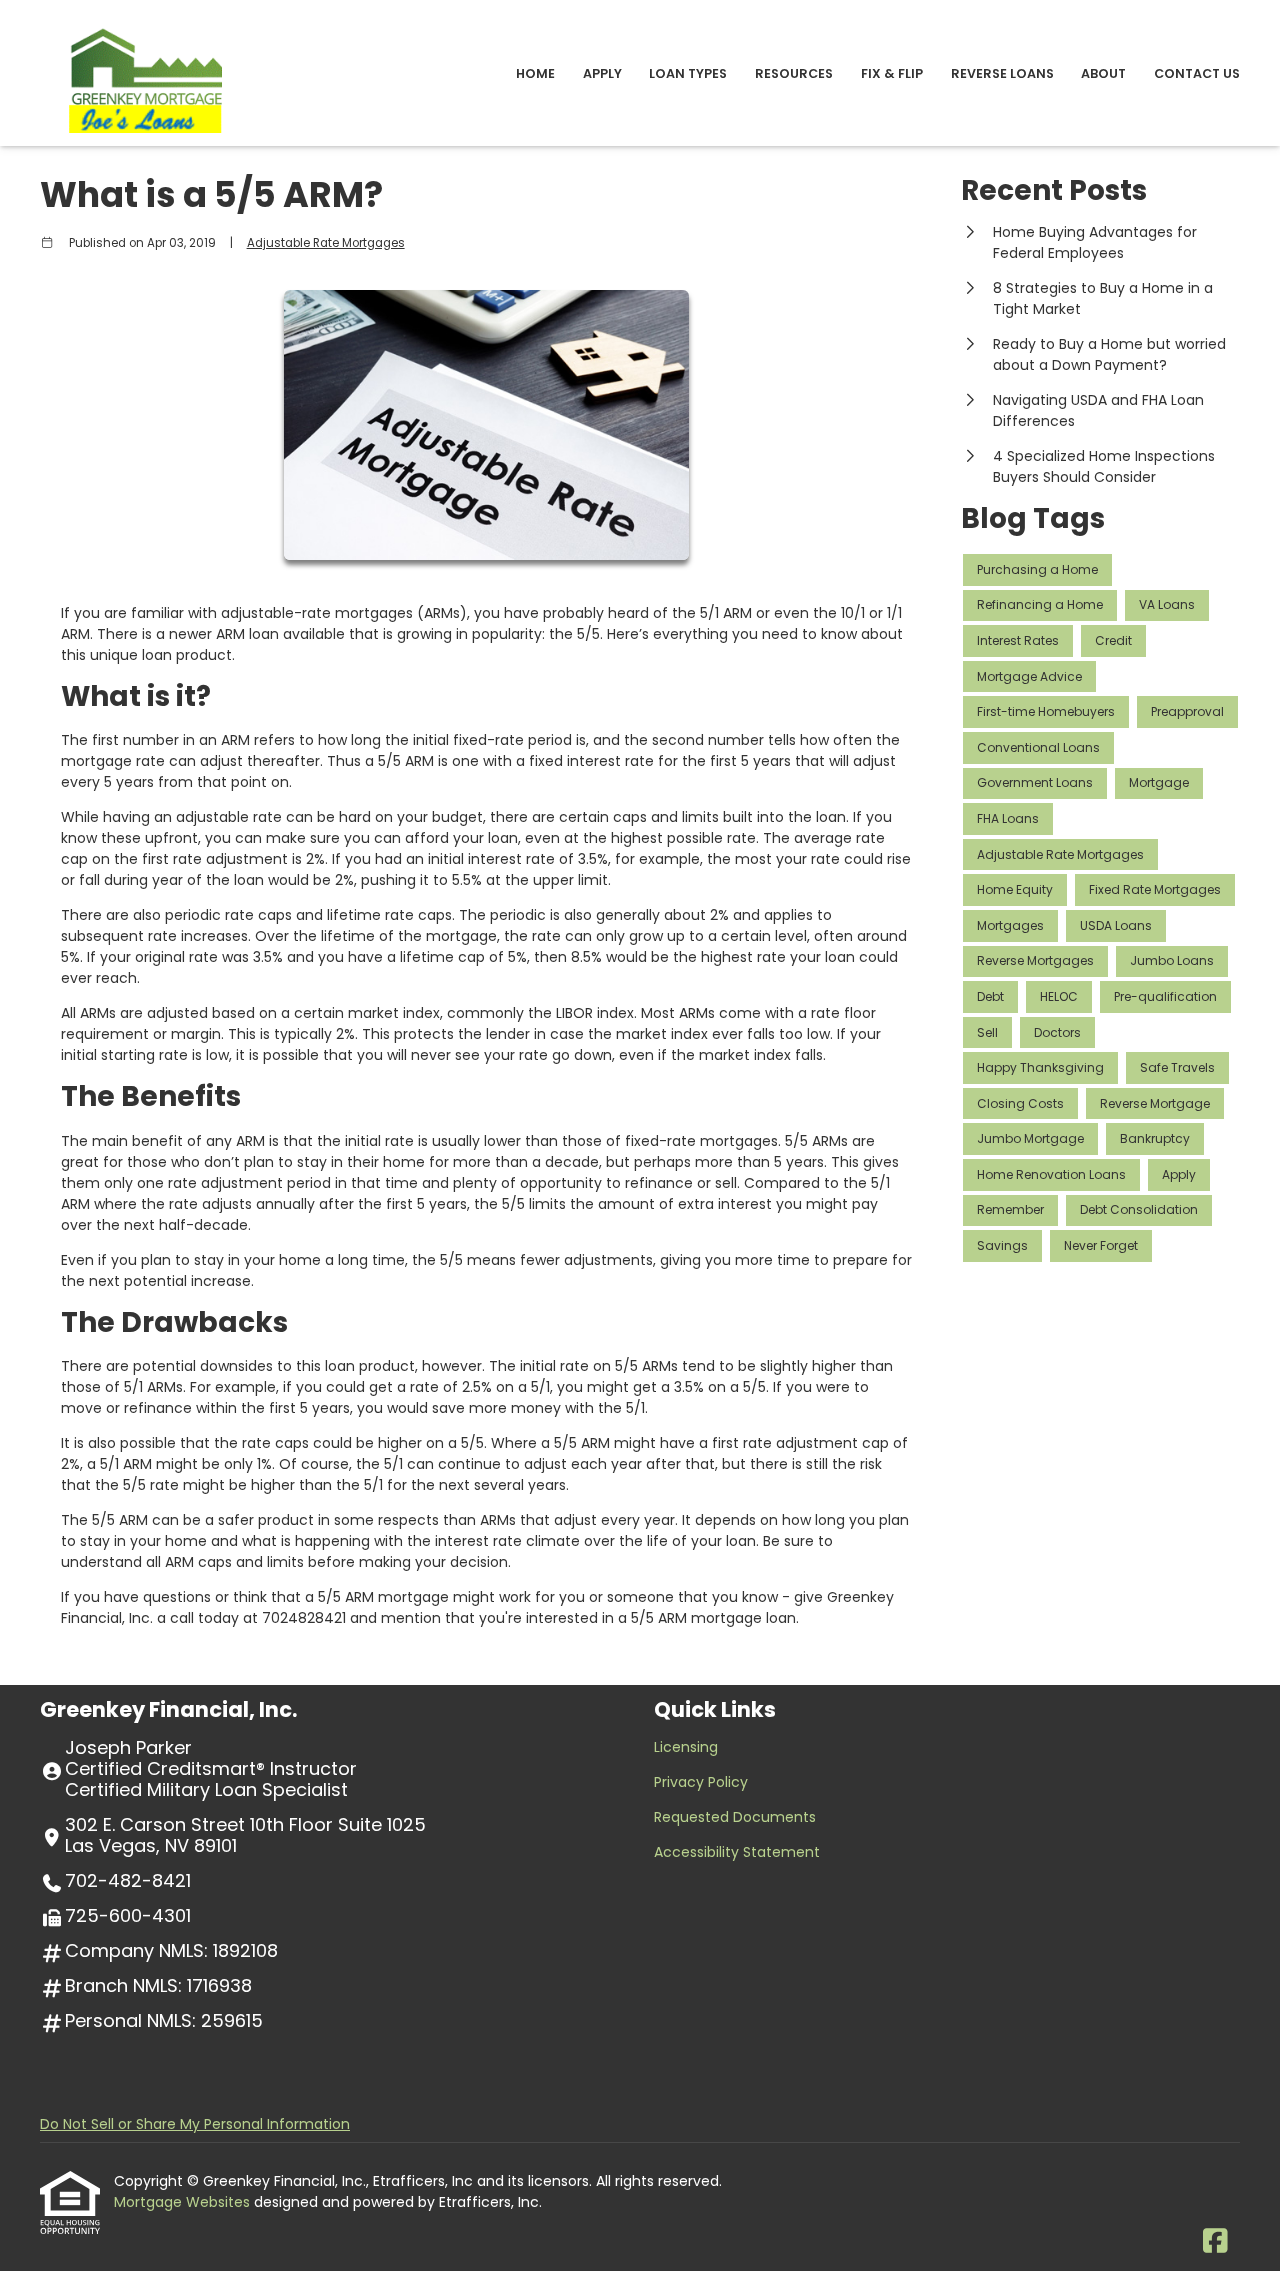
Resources (794, 73)
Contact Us (1197, 73)
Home (535, 73)
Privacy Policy (701, 1782)
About (1103, 73)
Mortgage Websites (184, 2202)
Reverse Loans (1002, 73)
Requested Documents (735, 1817)
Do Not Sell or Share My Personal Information (195, 2124)
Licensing (686, 1747)
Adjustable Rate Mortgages (326, 243)
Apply (602, 73)
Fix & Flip (892, 73)
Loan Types (688, 73)
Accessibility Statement (737, 1852)
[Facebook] (1215, 2242)
